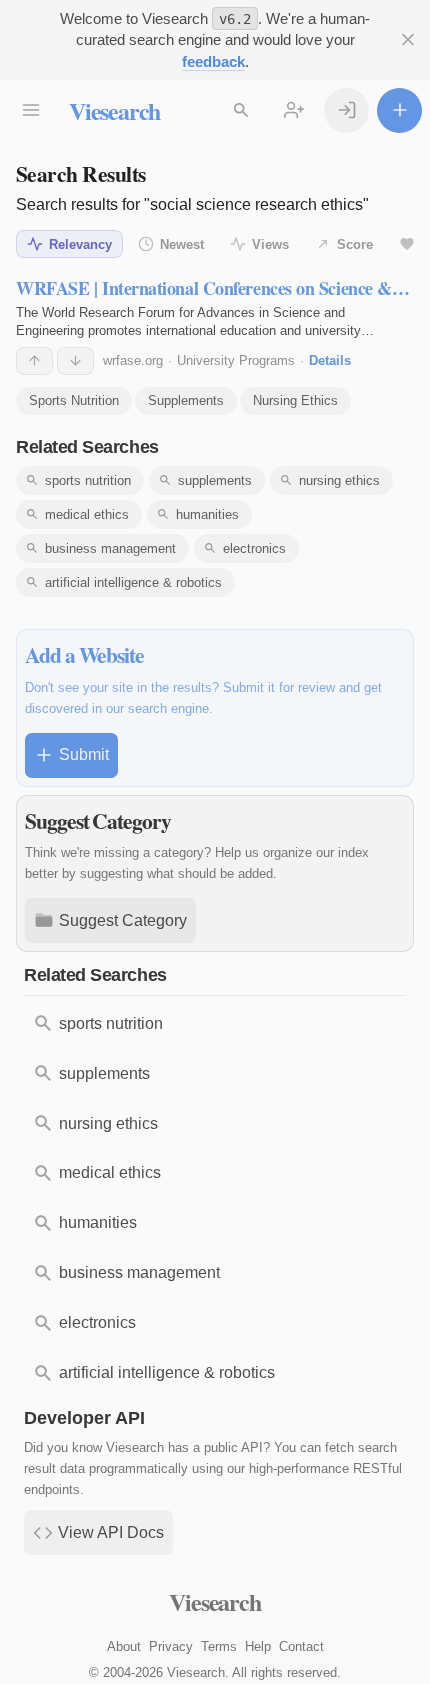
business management (110, 548)
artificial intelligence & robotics (133, 582)
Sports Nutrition (74, 400)
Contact (301, 1646)
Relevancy (80, 244)
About (124, 1646)
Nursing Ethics (295, 400)
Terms (219, 1646)
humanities (207, 514)
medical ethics (87, 514)
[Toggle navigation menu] (30, 110)
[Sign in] (346, 110)
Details (330, 360)
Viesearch (114, 110)
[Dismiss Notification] (407, 39)
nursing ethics (339, 480)
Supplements (186, 400)
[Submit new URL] (399, 110)
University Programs (236, 360)
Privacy (171, 1646)
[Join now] (293, 110)
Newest (182, 244)
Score (355, 244)
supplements (215, 480)
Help (258, 1646)
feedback (213, 61)
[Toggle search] (240, 110)
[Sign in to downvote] (75, 361)
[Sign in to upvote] (34, 361)
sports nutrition (88, 480)
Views (270, 244)
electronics (254, 548)
